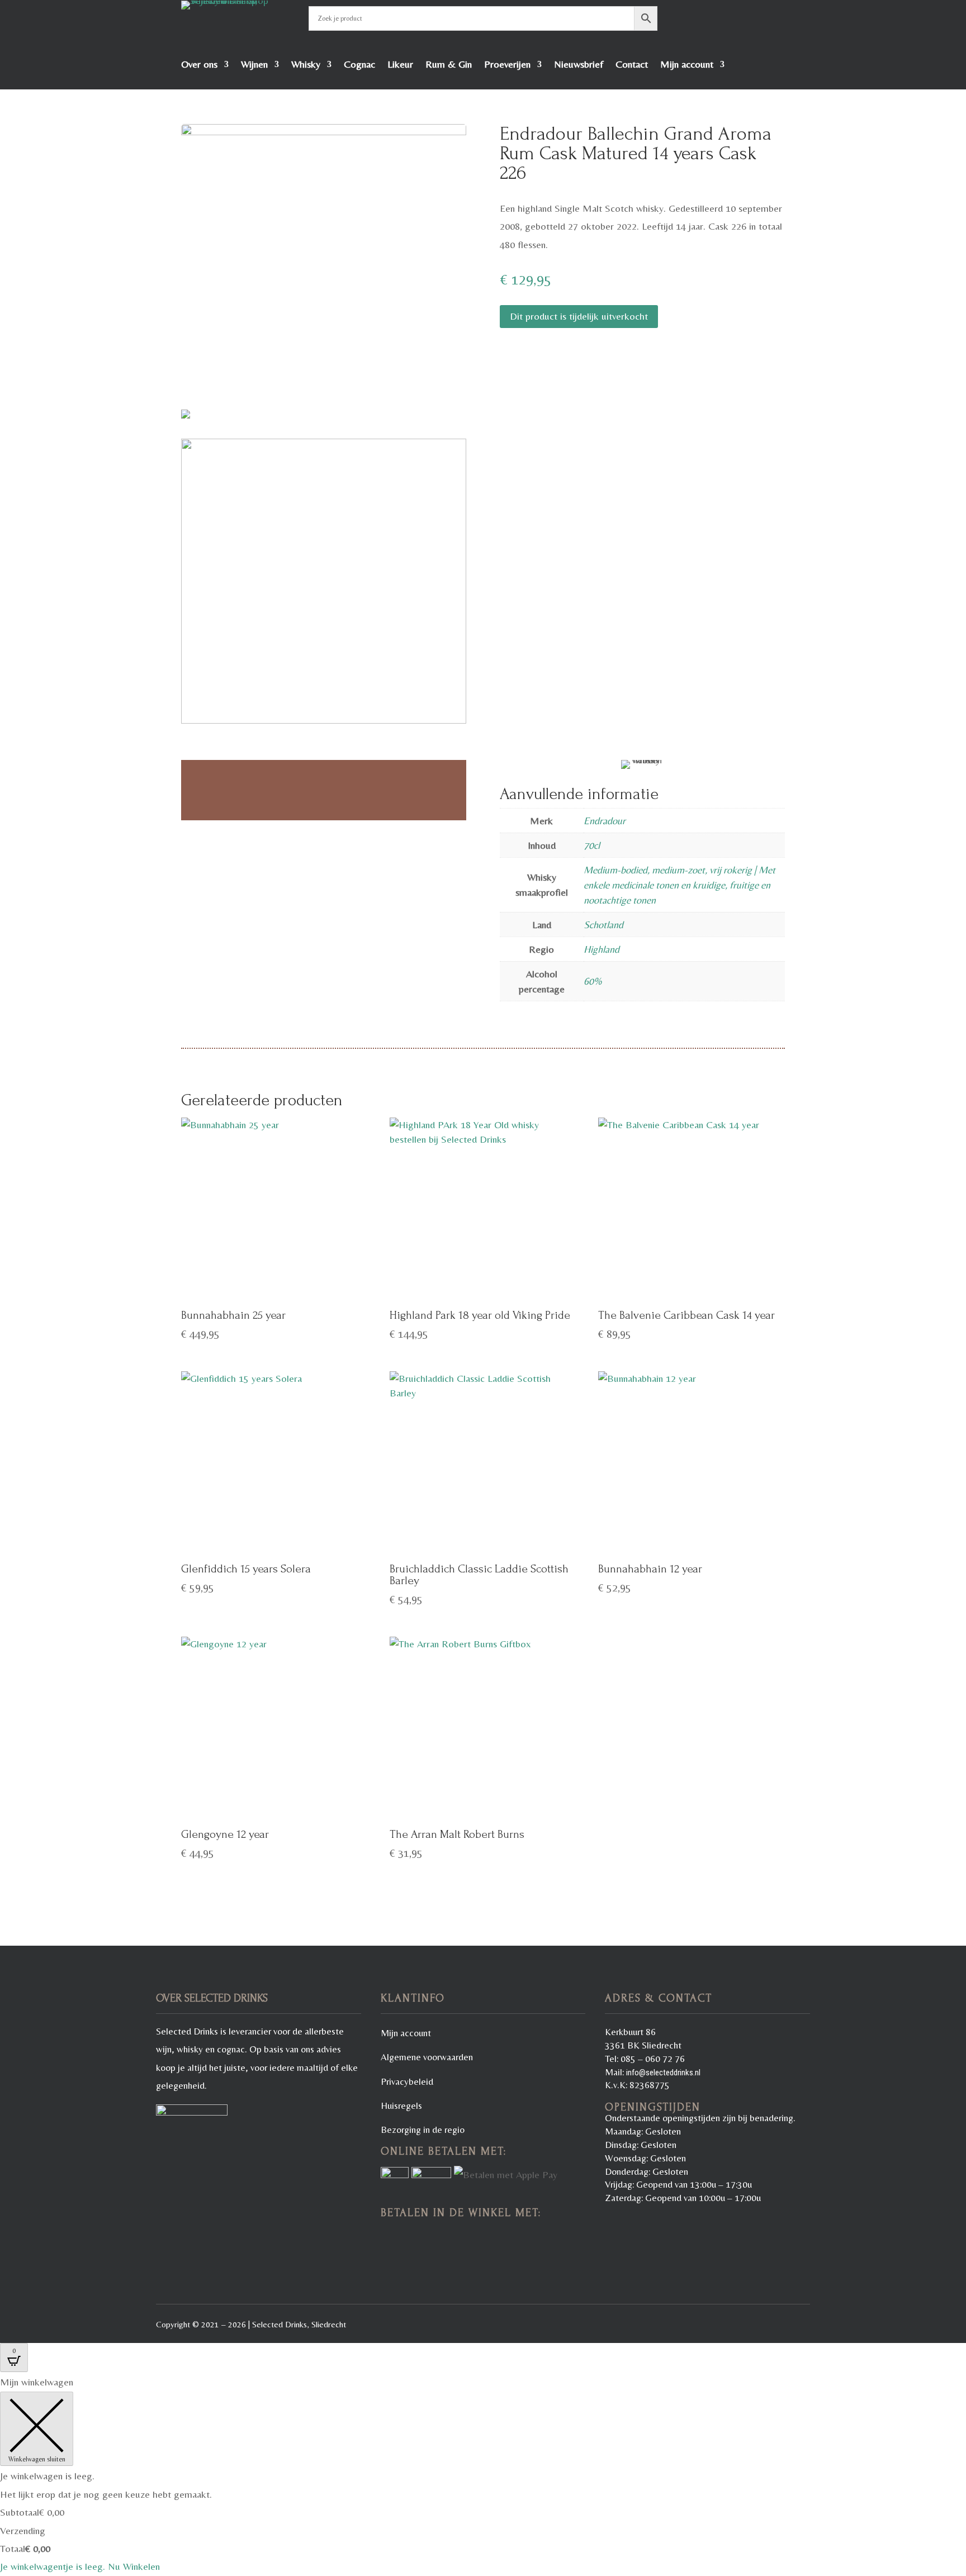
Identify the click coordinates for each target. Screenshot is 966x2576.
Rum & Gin (449, 65)
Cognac (359, 65)
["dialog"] (483, 2474)
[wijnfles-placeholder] (324, 271)
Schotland (603, 925)
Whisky (306, 65)
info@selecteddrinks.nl (663, 2073)
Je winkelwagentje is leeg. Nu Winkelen (80, 2566)
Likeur (400, 65)
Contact (632, 65)
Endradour (605, 821)
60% (593, 981)
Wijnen (254, 65)
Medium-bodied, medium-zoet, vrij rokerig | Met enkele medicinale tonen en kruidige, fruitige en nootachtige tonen (679, 885)
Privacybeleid (407, 2081)
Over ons (199, 65)
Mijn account (687, 65)
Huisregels (401, 2106)
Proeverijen (507, 65)
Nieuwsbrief (579, 65)
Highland (602, 949)
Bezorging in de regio (423, 2130)
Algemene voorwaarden (427, 2057)
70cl (592, 845)
